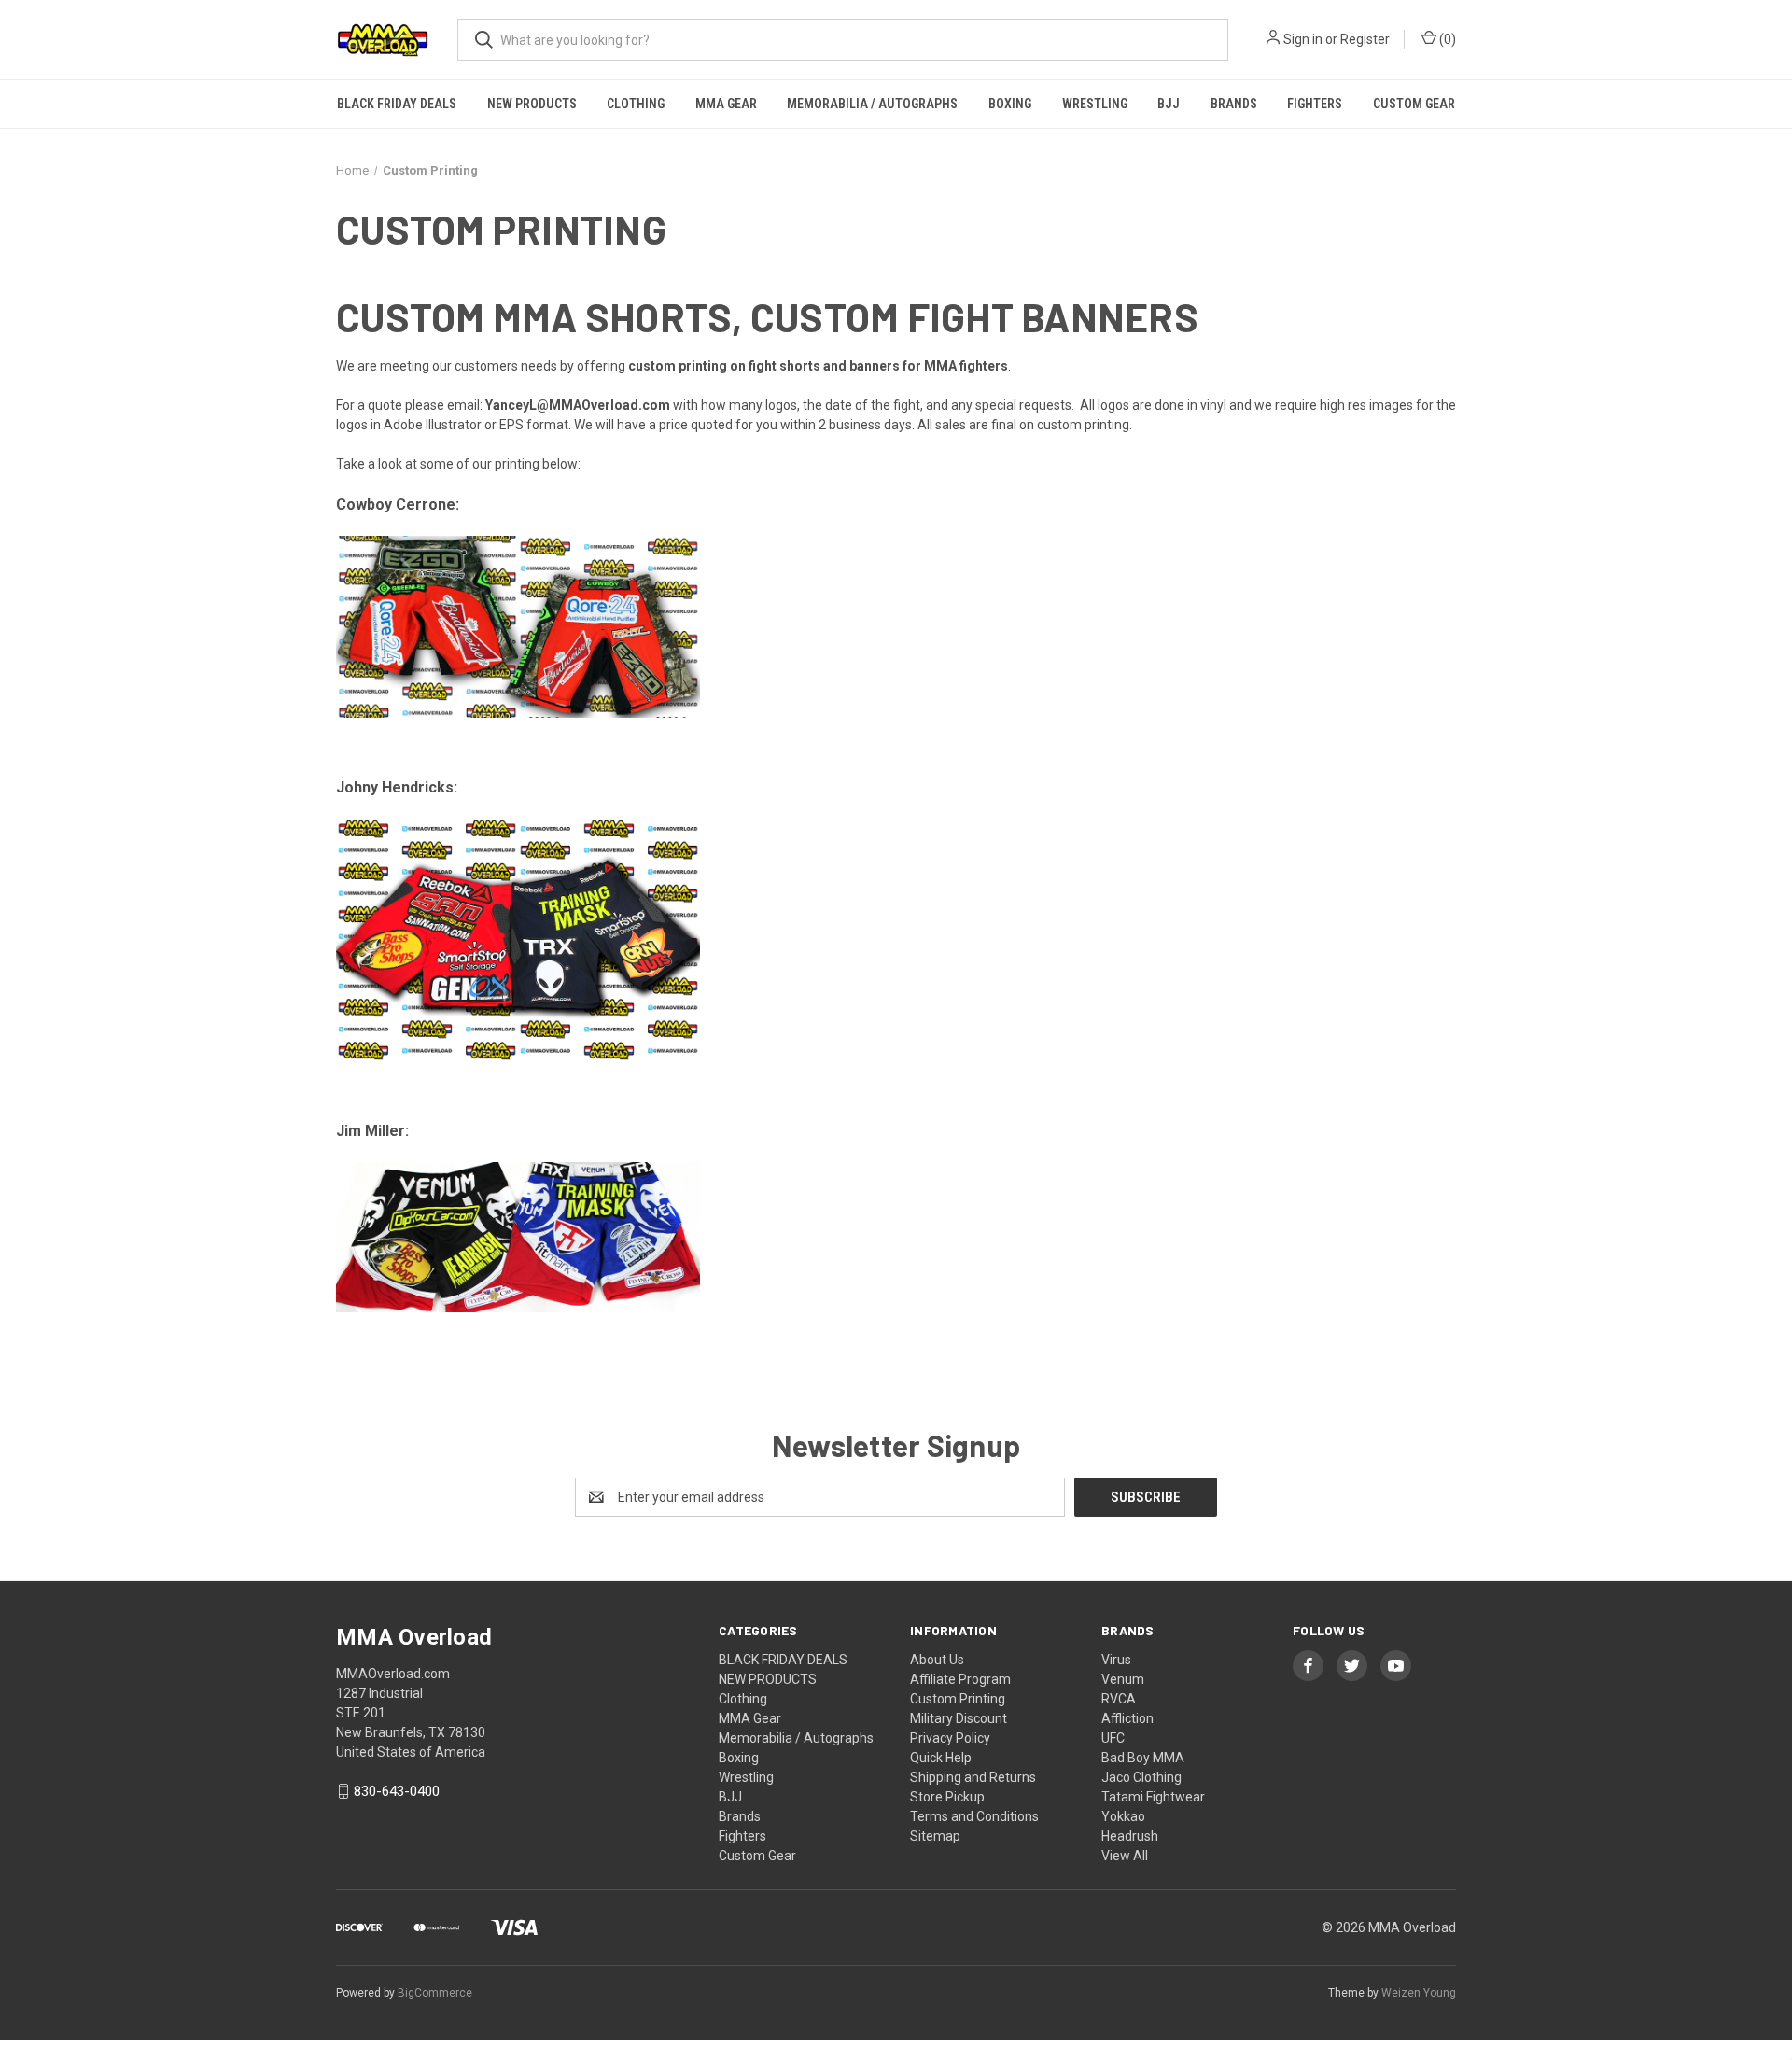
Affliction (1127, 1718)
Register (1365, 39)
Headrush (1130, 1836)
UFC (1113, 1738)
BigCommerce (435, 1993)
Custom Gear (1414, 104)
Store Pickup (947, 1797)
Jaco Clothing (1141, 1777)
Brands (1234, 104)
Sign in (1303, 39)
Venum (1123, 1679)
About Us (937, 1660)
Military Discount (959, 1718)
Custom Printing (958, 1699)
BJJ (1169, 104)
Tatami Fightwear (1153, 1797)
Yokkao (1123, 1816)
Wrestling (1095, 104)
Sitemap (935, 1836)
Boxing (1010, 104)
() (1446, 39)
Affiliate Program (960, 1679)
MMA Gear (726, 104)
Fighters (1315, 104)
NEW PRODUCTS (532, 104)
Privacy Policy (950, 1738)
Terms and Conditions (974, 1816)
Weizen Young (1419, 1993)
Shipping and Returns (973, 1777)
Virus (1116, 1660)
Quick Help (941, 1758)
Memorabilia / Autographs (872, 104)
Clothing (636, 104)
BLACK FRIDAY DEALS (397, 104)
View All (1125, 1856)
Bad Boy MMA (1143, 1758)
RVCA (1119, 1699)
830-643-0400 (397, 1791)
